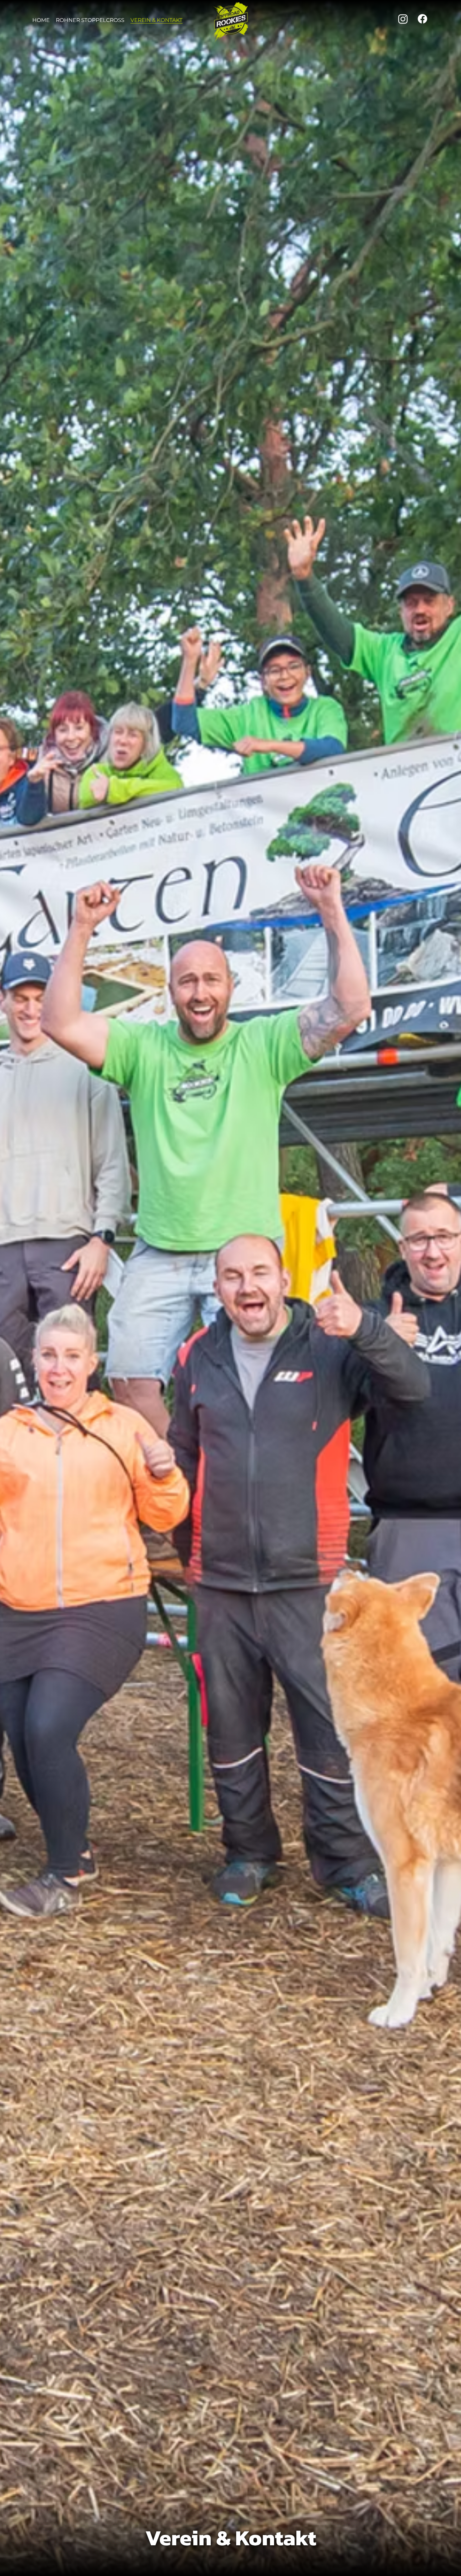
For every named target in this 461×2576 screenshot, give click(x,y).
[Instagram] (403, 19)
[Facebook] (422, 19)
